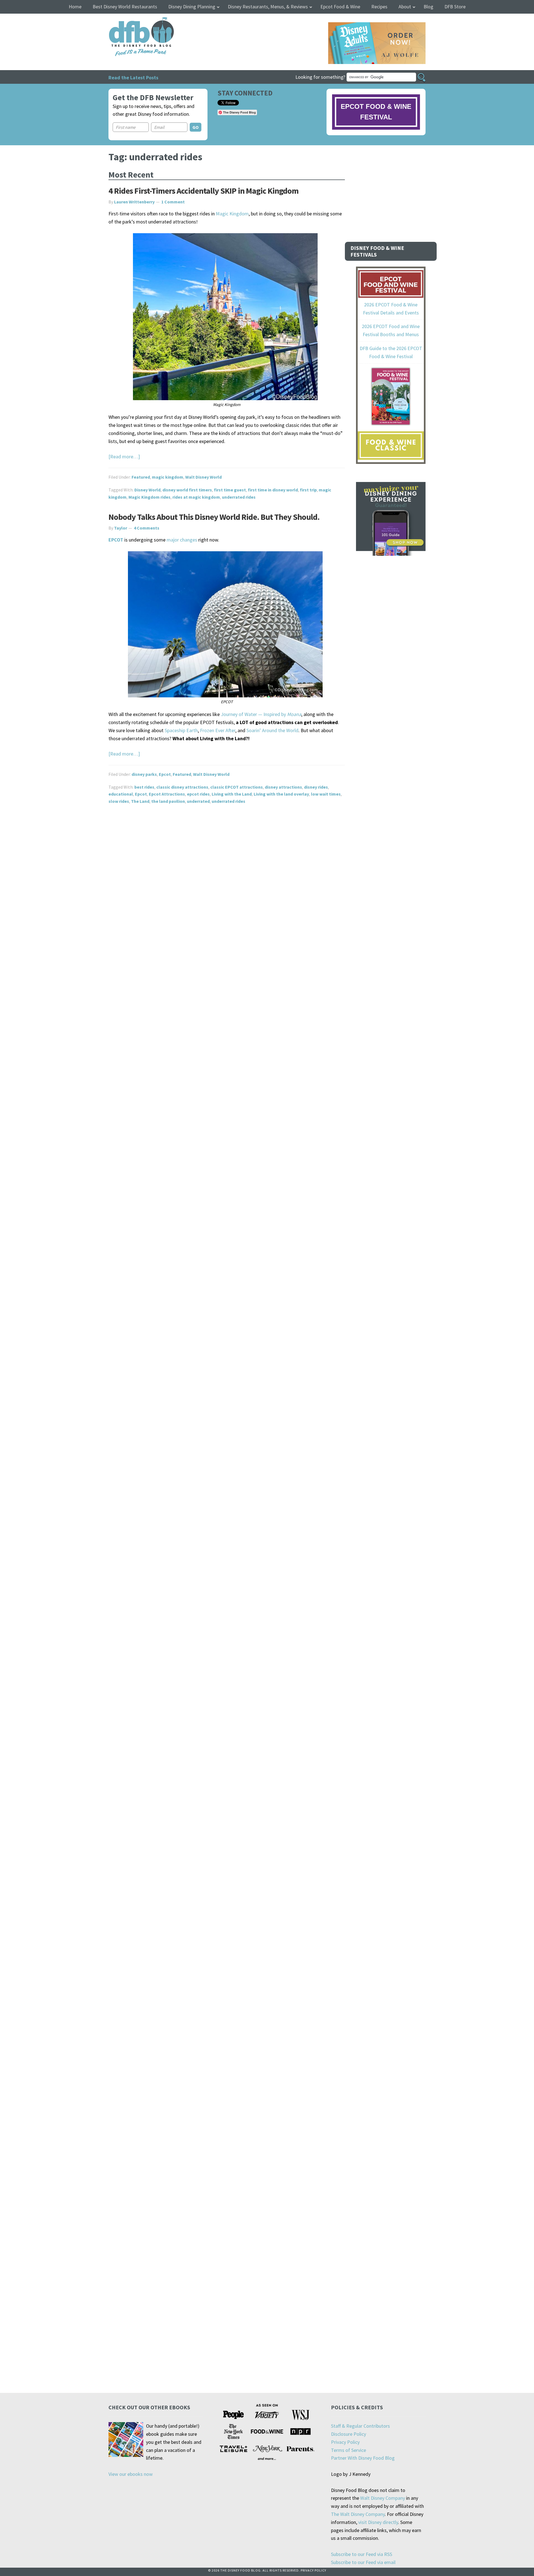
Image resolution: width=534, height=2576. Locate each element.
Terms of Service (348, 2450)
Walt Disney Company (383, 2498)
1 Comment (173, 202)
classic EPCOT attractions (237, 787)
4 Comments (147, 528)
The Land (140, 801)
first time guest (230, 490)
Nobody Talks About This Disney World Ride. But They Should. (214, 517)
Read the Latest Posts (133, 77)
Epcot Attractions (167, 794)
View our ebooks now (131, 2474)
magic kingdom (168, 477)
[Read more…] (124, 457)
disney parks (144, 774)
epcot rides (198, 794)
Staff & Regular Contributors (360, 2426)
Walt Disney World (203, 477)
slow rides (119, 801)
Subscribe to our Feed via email (363, 2562)
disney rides (316, 787)
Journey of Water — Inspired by (261, 714)
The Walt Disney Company (358, 2514)
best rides (144, 787)
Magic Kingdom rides (149, 497)
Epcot (165, 774)
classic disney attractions (182, 787)
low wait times (326, 794)
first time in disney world (273, 490)
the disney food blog (130, 20)
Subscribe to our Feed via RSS (362, 2554)
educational (121, 794)
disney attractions (283, 787)
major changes (182, 540)
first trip (308, 490)
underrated (198, 801)
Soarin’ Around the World (272, 730)
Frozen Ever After (218, 730)
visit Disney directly (378, 2522)
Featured (141, 477)
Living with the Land (232, 794)
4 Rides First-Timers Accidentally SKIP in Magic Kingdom (203, 191)
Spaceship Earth (181, 730)
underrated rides (239, 497)
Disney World (147, 490)
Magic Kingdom (232, 214)
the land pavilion (168, 801)
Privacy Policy (345, 2442)
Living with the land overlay (281, 794)
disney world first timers (187, 490)
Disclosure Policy (348, 2434)
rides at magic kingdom (196, 497)
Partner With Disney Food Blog (363, 2458)
